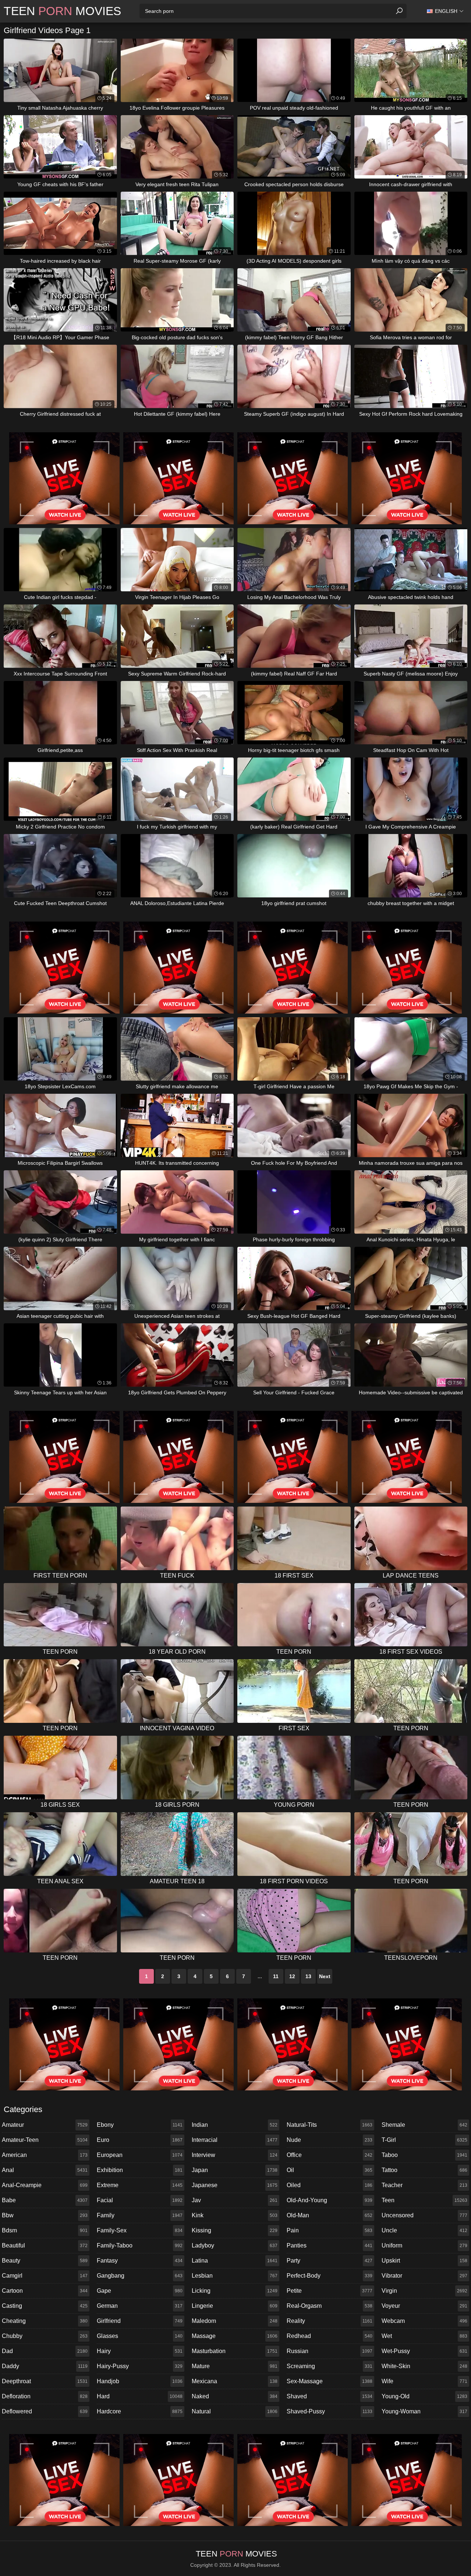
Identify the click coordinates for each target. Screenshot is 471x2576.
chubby (45, 2336)
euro (140, 2140)
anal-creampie (45, 2185)
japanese (235, 2185)
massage (235, 2336)
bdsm (45, 2230)
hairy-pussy (140, 2366)
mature (235, 2366)
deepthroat (45, 2381)
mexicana (235, 2381)
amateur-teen (45, 2140)
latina (235, 2261)
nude (330, 2140)
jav (235, 2200)
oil (330, 2170)
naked (235, 2396)
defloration (45, 2396)
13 (308, 1976)
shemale (424, 2125)
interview (235, 2155)
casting (45, 2306)
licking (235, 2291)
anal (45, 2170)
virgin (424, 2291)
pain (330, 2230)
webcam (424, 2321)
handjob (140, 2381)
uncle (424, 2230)
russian (330, 2351)
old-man (330, 2215)
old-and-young (330, 2200)
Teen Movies (62, 11)
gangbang (140, 2276)
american (45, 2155)
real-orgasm (330, 2306)
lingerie (235, 2306)
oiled (330, 2185)
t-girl (424, 2140)
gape (140, 2291)
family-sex (140, 2230)
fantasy (140, 2261)
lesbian (235, 2276)
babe (45, 2200)
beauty (45, 2261)
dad (45, 2351)
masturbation (235, 2351)
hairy (140, 2351)
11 (276, 1976)
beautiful (45, 2245)
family (140, 2215)
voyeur (424, 2306)
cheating (45, 2321)
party (330, 2261)
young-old (424, 2396)
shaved (330, 2396)
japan (235, 2170)
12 (292, 1976)
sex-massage (330, 2381)
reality (330, 2321)
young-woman (424, 2411)
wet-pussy (424, 2351)
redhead (330, 2336)
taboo (424, 2155)
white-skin (424, 2366)
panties (330, 2245)
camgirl (45, 2276)
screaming (330, 2366)
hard (140, 2396)
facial (140, 2200)
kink (235, 2215)
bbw (45, 2215)
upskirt (424, 2261)
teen (424, 2200)
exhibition (140, 2170)
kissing (235, 2230)
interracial (235, 2140)
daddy (45, 2366)
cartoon (45, 2291)
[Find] (399, 11)
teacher (424, 2185)
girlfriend (140, 2321)
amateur (45, 2125)
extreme (140, 2185)
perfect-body (330, 2276)
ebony (140, 2125)
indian (235, 2125)
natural (235, 2411)
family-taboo (140, 2245)
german (140, 2306)
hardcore (140, 2411)
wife (424, 2381)
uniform (424, 2245)
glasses (140, 2336)
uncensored (424, 2215)
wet (424, 2336)
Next (325, 1976)
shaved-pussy (330, 2411)
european (140, 2155)
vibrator (424, 2276)
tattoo (424, 2170)
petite (330, 2291)
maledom (235, 2321)
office (330, 2155)
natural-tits (330, 2125)
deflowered (45, 2411)
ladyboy (235, 2245)
